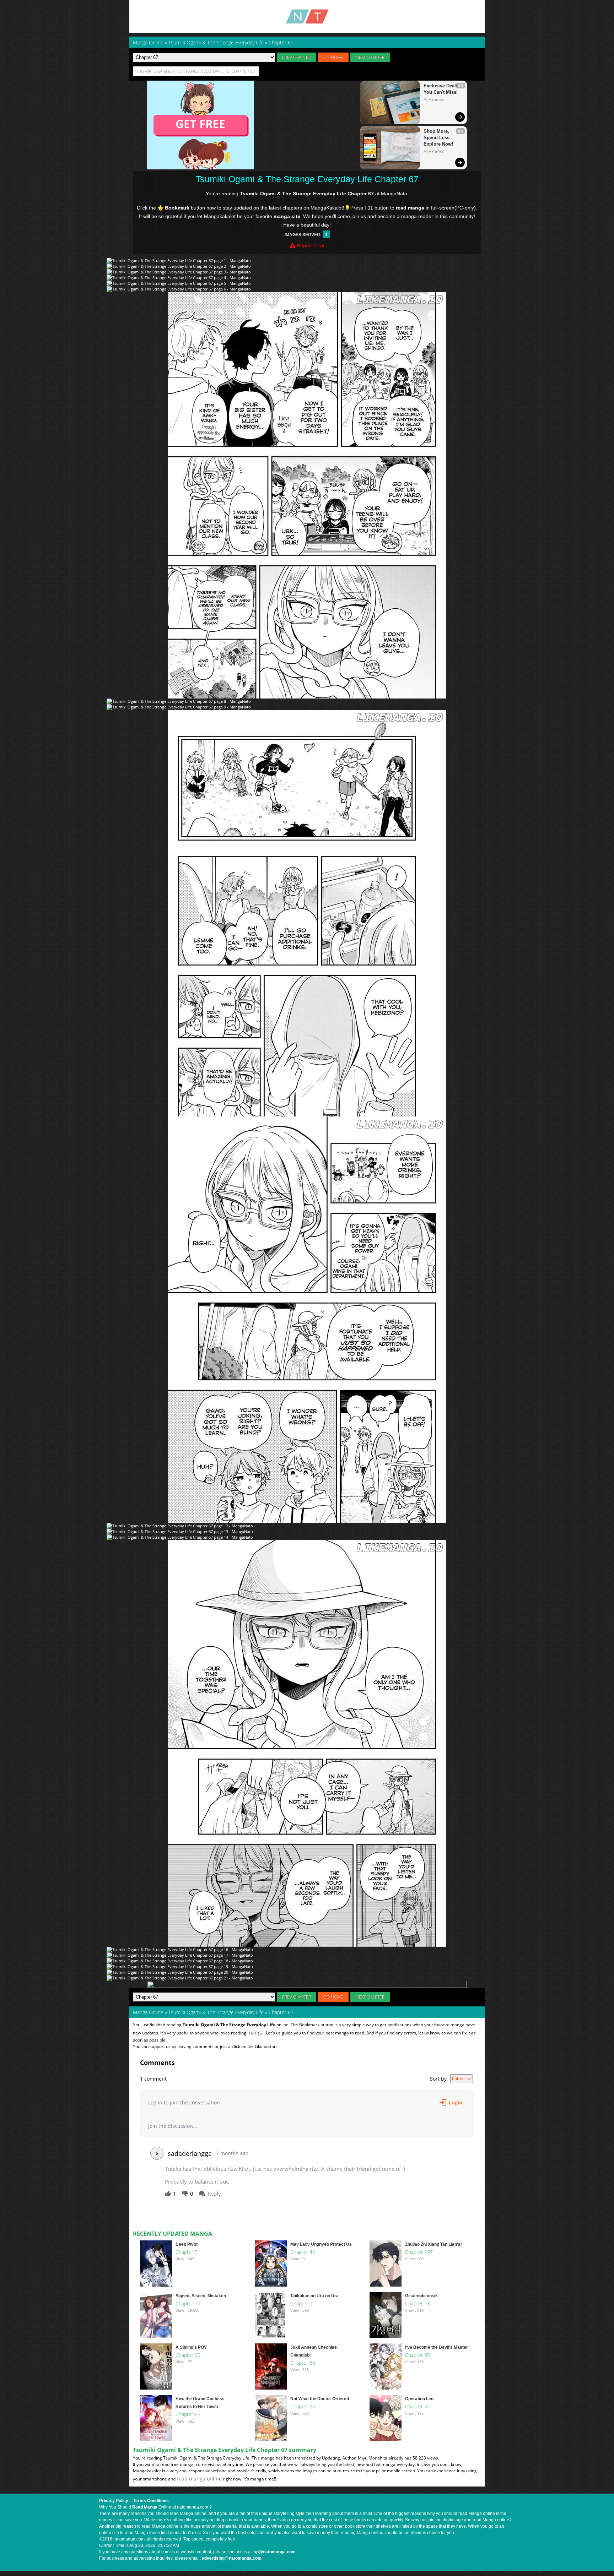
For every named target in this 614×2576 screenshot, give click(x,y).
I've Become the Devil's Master (437, 2347)
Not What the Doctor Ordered (320, 2399)
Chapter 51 (188, 2252)
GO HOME (333, 57)
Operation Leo (419, 2399)
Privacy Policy (114, 2501)
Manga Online (148, 2012)
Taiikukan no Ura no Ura (314, 2296)
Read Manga (145, 2507)
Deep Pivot (187, 2244)
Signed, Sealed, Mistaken (201, 2296)
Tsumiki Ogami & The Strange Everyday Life (216, 2012)
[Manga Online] (307, 17)
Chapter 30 (303, 2363)
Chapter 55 (303, 2406)
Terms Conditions (151, 2501)
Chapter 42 (303, 2252)
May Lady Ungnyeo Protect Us (321, 2244)
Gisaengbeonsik (421, 2296)
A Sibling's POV (191, 2347)
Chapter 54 (418, 2406)
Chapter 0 (301, 2303)
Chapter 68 (188, 2414)
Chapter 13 (418, 2303)
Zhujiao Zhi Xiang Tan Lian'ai (433, 2244)
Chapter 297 (419, 2252)
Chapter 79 (188, 2303)
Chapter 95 (418, 2355)
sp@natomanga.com (275, 2552)
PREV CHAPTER (297, 57)
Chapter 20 (188, 2355)
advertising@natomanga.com (232, 2558)
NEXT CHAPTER (370, 57)
